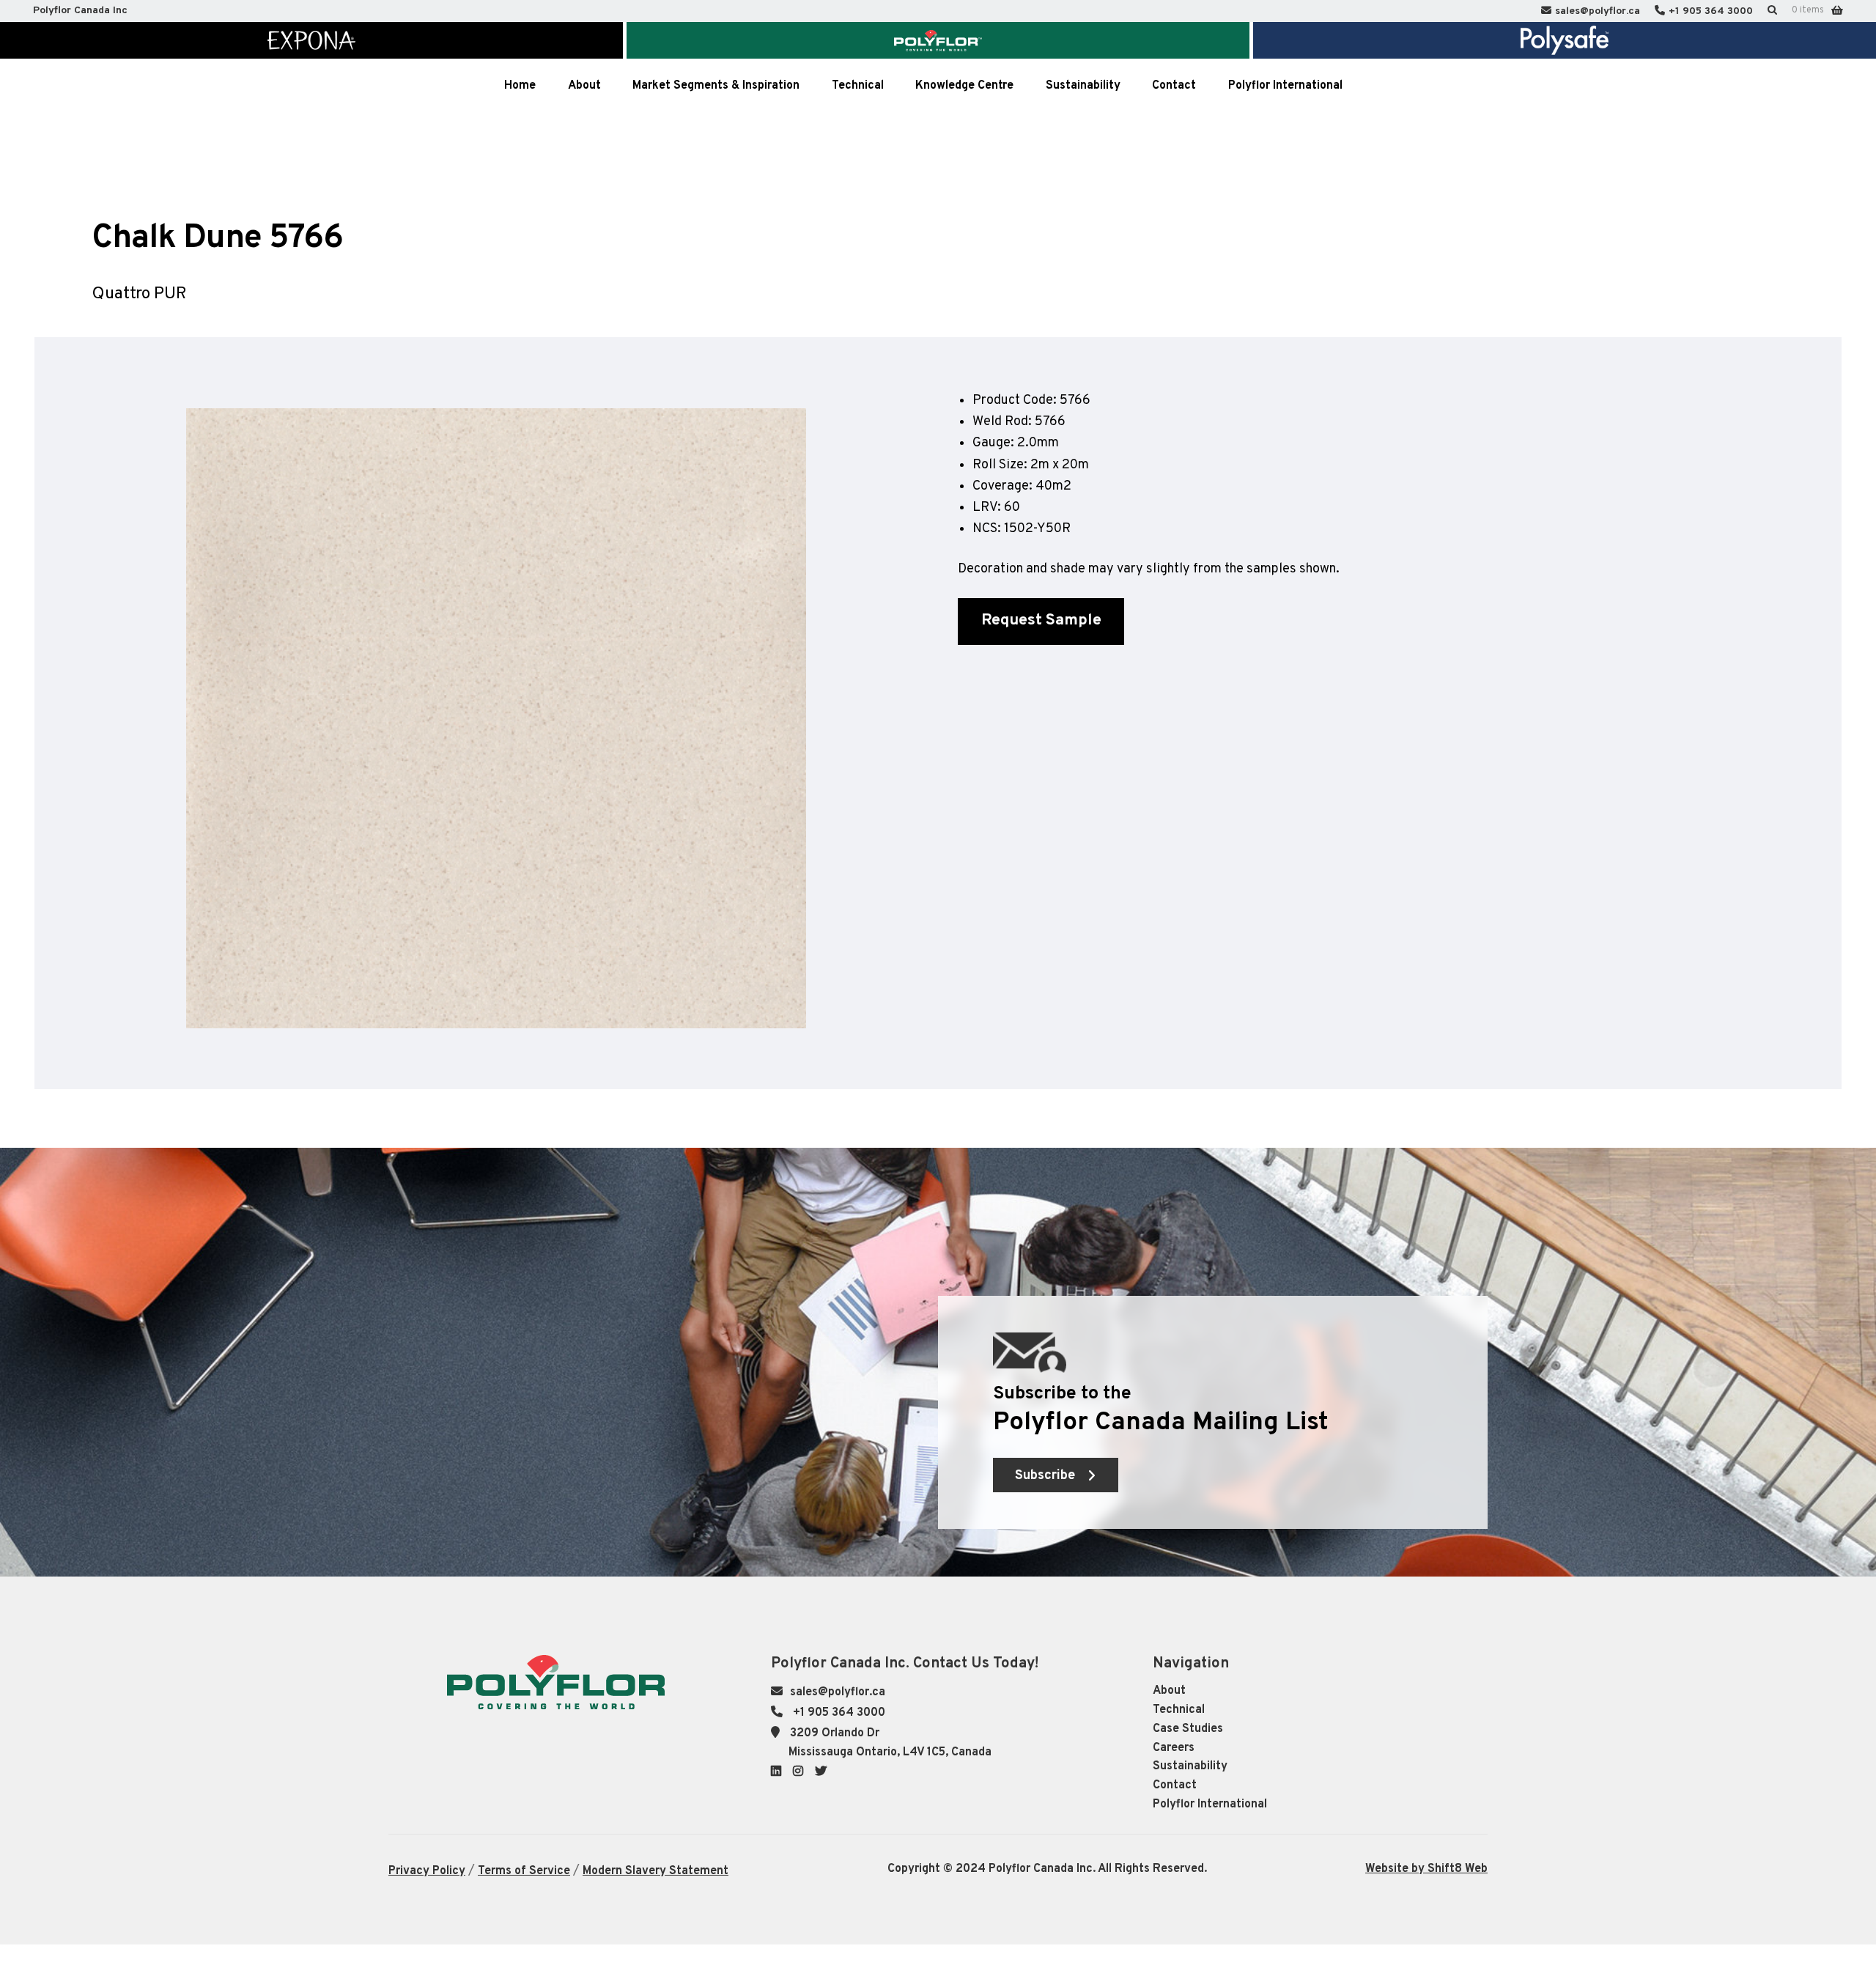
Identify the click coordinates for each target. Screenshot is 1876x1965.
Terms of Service (524, 1871)
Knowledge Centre (964, 86)
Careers (1174, 1748)
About (1169, 1691)
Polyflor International (1210, 1804)
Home (520, 86)
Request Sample (1041, 620)
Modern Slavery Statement (656, 1871)
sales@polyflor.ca (1598, 11)
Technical (1179, 1710)
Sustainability (1190, 1766)
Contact (1175, 1785)
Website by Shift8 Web (1426, 1869)
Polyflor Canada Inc (80, 11)
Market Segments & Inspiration (716, 86)
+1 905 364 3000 (1711, 11)
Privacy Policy (427, 1871)
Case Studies (1188, 1729)
